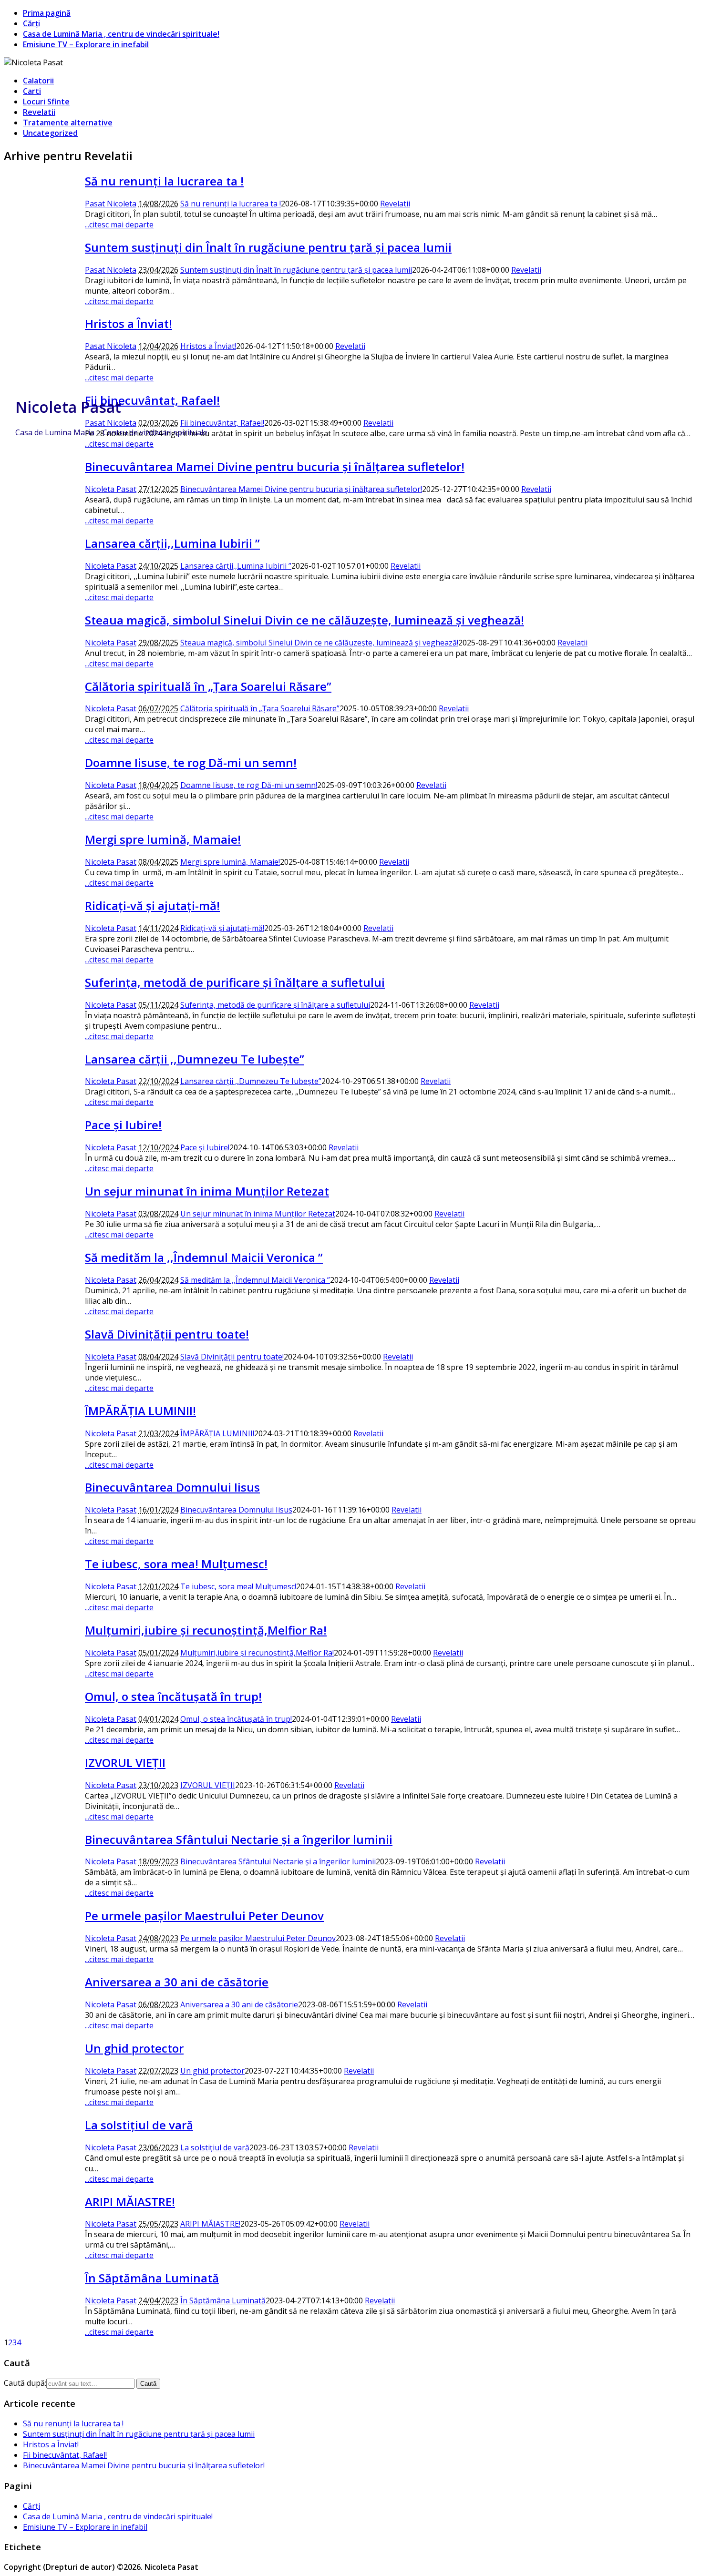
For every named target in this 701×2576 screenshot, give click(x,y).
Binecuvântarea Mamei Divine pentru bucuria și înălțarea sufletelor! (275, 466)
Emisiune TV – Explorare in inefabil (86, 44)
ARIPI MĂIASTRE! (130, 2202)
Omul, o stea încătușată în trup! (173, 1696)
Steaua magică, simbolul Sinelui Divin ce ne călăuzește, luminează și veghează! (304, 620)
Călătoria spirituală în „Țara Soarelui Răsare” (208, 686)
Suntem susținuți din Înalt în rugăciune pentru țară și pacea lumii (268, 247)
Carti (32, 91)
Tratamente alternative (68, 123)
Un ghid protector (134, 2048)
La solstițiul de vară (139, 2125)
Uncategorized (50, 133)
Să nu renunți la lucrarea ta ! (164, 181)
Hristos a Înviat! (129, 323)
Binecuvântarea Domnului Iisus (172, 1487)
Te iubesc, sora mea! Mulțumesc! (176, 1564)
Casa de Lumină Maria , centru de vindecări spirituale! (121, 34)
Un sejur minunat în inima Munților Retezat (207, 1191)
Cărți (31, 23)
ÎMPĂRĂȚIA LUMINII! (140, 1411)
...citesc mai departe (119, 225)
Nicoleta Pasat (68, 407)
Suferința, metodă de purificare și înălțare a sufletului (235, 982)
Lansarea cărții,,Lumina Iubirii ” (172, 543)
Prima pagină (47, 13)
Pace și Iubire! (123, 1125)
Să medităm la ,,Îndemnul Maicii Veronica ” (204, 1257)
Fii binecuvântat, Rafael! (222, 423)
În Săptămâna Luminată (152, 2278)
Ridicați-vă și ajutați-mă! (152, 905)
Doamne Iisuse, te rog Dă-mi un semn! (191, 762)
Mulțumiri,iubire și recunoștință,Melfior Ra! (206, 1630)
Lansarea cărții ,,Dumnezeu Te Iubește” (195, 1059)
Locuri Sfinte (46, 102)
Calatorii (38, 81)
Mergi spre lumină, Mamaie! (163, 839)
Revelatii (39, 112)
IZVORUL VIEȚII (125, 1763)
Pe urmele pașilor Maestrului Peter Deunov (204, 1916)
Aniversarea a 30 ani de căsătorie (177, 1982)
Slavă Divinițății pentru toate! (167, 1334)
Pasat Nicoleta (111, 204)
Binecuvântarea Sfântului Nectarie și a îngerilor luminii (239, 1839)
